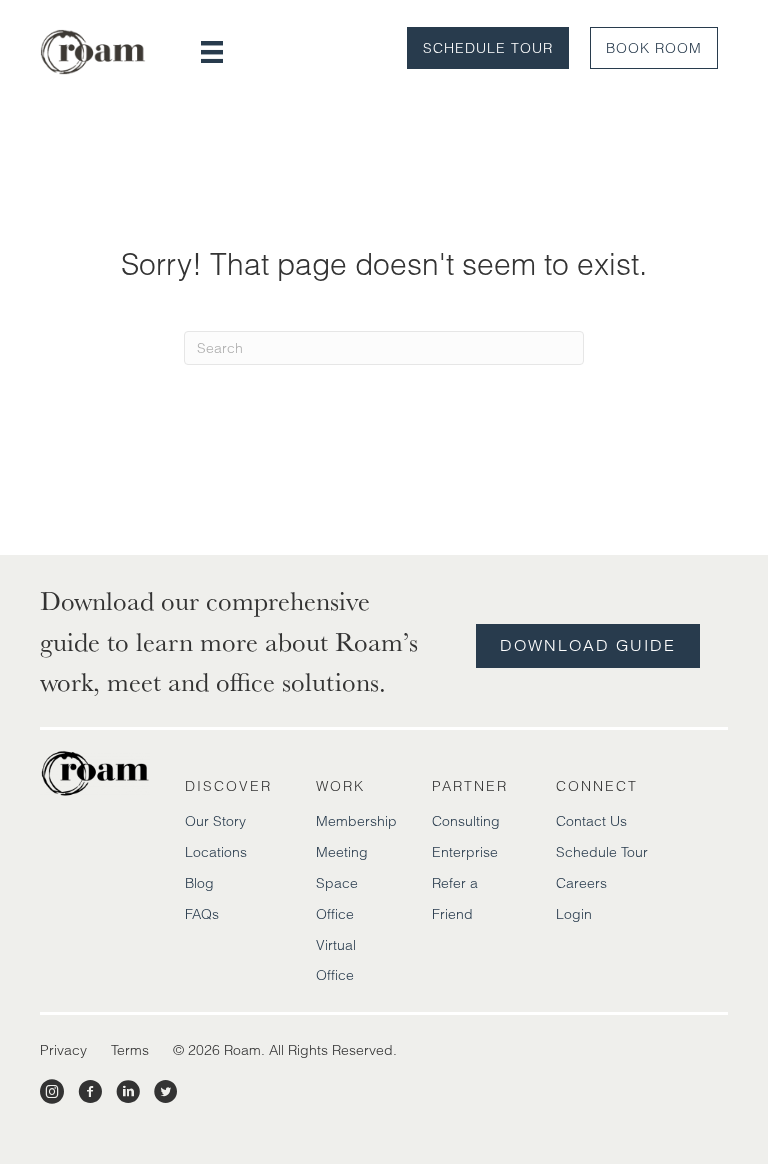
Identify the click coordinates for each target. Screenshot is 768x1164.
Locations (216, 852)
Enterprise (465, 852)
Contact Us (591, 821)
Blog (199, 883)
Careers (581, 883)
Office (335, 914)
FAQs (202, 914)
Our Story (215, 821)
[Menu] (212, 52)
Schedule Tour (488, 48)
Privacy (63, 1050)
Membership (356, 821)
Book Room (654, 48)
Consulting (466, 821)
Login (574, 914)
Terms (130, 1050)
